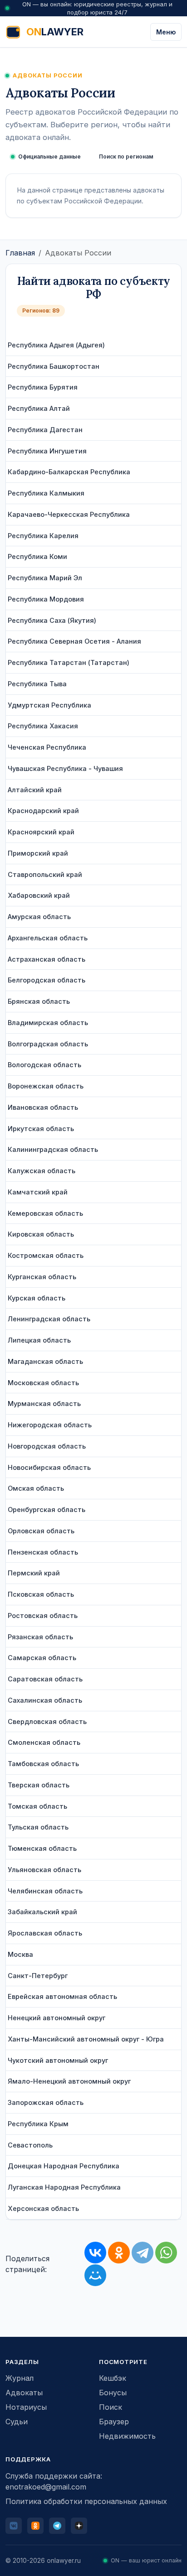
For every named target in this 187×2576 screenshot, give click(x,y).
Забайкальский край (42, 1912)
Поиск (111, 2407)
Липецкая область (39, 1340)
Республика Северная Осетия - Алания (74, 641)
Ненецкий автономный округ (57, 2018)
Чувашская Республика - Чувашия (65, 768)
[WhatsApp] (166, 2253)
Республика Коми (37, 556)
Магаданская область (45, 1361)
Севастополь (30, 2145)
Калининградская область (53, 1149)
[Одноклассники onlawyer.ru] (35, 2526)
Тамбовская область (43, 1764)
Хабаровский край (39, 895)
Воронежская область (46, 1086)
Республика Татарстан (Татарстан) (69, 662)
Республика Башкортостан (54, 366)
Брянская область (39, 1001)
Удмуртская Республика (49, 705)
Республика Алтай (39, 408)
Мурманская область (44, 1404)
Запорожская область (46, 2102)
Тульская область (38, 1827)
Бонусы (113, 2393)
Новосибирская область (49, 1467)
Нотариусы (26, 2407)
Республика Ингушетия (47, 451)
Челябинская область (45, 1891)
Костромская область (46, 1255)
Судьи (17, 2422)
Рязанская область (40, 1637)
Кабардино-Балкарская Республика (69, 472)
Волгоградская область (48, 1044)
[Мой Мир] (95, 2275)
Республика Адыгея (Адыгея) (56, 345)
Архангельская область (48, 938)
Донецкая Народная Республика (64, 2166)
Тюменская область (42, 1848)
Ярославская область (45, 1933)
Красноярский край (41, 832)
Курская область (37, 1298)
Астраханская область (47, 959)
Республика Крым (38, 2124)
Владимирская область (48, 1023)
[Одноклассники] (119, 2253)
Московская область (43, 1383)
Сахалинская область (45, 1700)
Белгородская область (47, 980)
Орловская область (41, 1531)
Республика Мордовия (46, 599)
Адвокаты (24, 2393)
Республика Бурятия (43, 387)
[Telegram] (143, 2253)
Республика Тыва (37, 684)
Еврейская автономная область (62, 1996)
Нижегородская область (50, 1425)
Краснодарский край (43, 811)
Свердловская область (47, 1721)
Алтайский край (35, 790)
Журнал (20, 2378)
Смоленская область (44, 1742)
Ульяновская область (44, 1870)
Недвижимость (127, 2436)
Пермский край (34, 1573)
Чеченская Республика (47, 747)
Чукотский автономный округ (58, 2060)
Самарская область (42, 1658)
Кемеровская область (45, 1213)
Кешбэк (113, 2378)
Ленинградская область (49, 1319)
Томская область (37, 1806)
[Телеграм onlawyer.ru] (57, 2526)
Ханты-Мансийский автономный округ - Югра (86, 2039)
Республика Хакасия (43, 726)
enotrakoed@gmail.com (46, 2487)
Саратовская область (45, 1679)
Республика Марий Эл (45, 578)
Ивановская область (43, 1107)
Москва (20, 1954)
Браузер (114, 2422)
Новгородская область (47, 1446)
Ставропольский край (45, 874)
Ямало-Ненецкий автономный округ (69, 2081)
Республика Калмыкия (46, 493)
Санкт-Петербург (38, 1976)
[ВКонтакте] (95, 2253)
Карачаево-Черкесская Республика (69, 514)
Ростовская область (43, 1615)
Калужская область (42, 1171)
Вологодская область (44, 1065)
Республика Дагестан (45, 430)
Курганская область (42, 1277)
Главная (20, 253)
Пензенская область (43, 1552)
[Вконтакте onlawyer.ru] (14, 2526)
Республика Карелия (43, 536)
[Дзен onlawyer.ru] (79, 2526)
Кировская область (41, 1234)
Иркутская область (41, 1129)
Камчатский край (38, 1192)
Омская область (36, 1488)
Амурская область (39, 917)
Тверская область (39, 1785)
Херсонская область (43, 2208)
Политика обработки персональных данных (86, 2501)
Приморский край (38, 853)
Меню (166, 32)
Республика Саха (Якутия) (52, 620)
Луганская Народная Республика (64, 2187)
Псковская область (41, 1594)
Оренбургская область (47, 1509)
